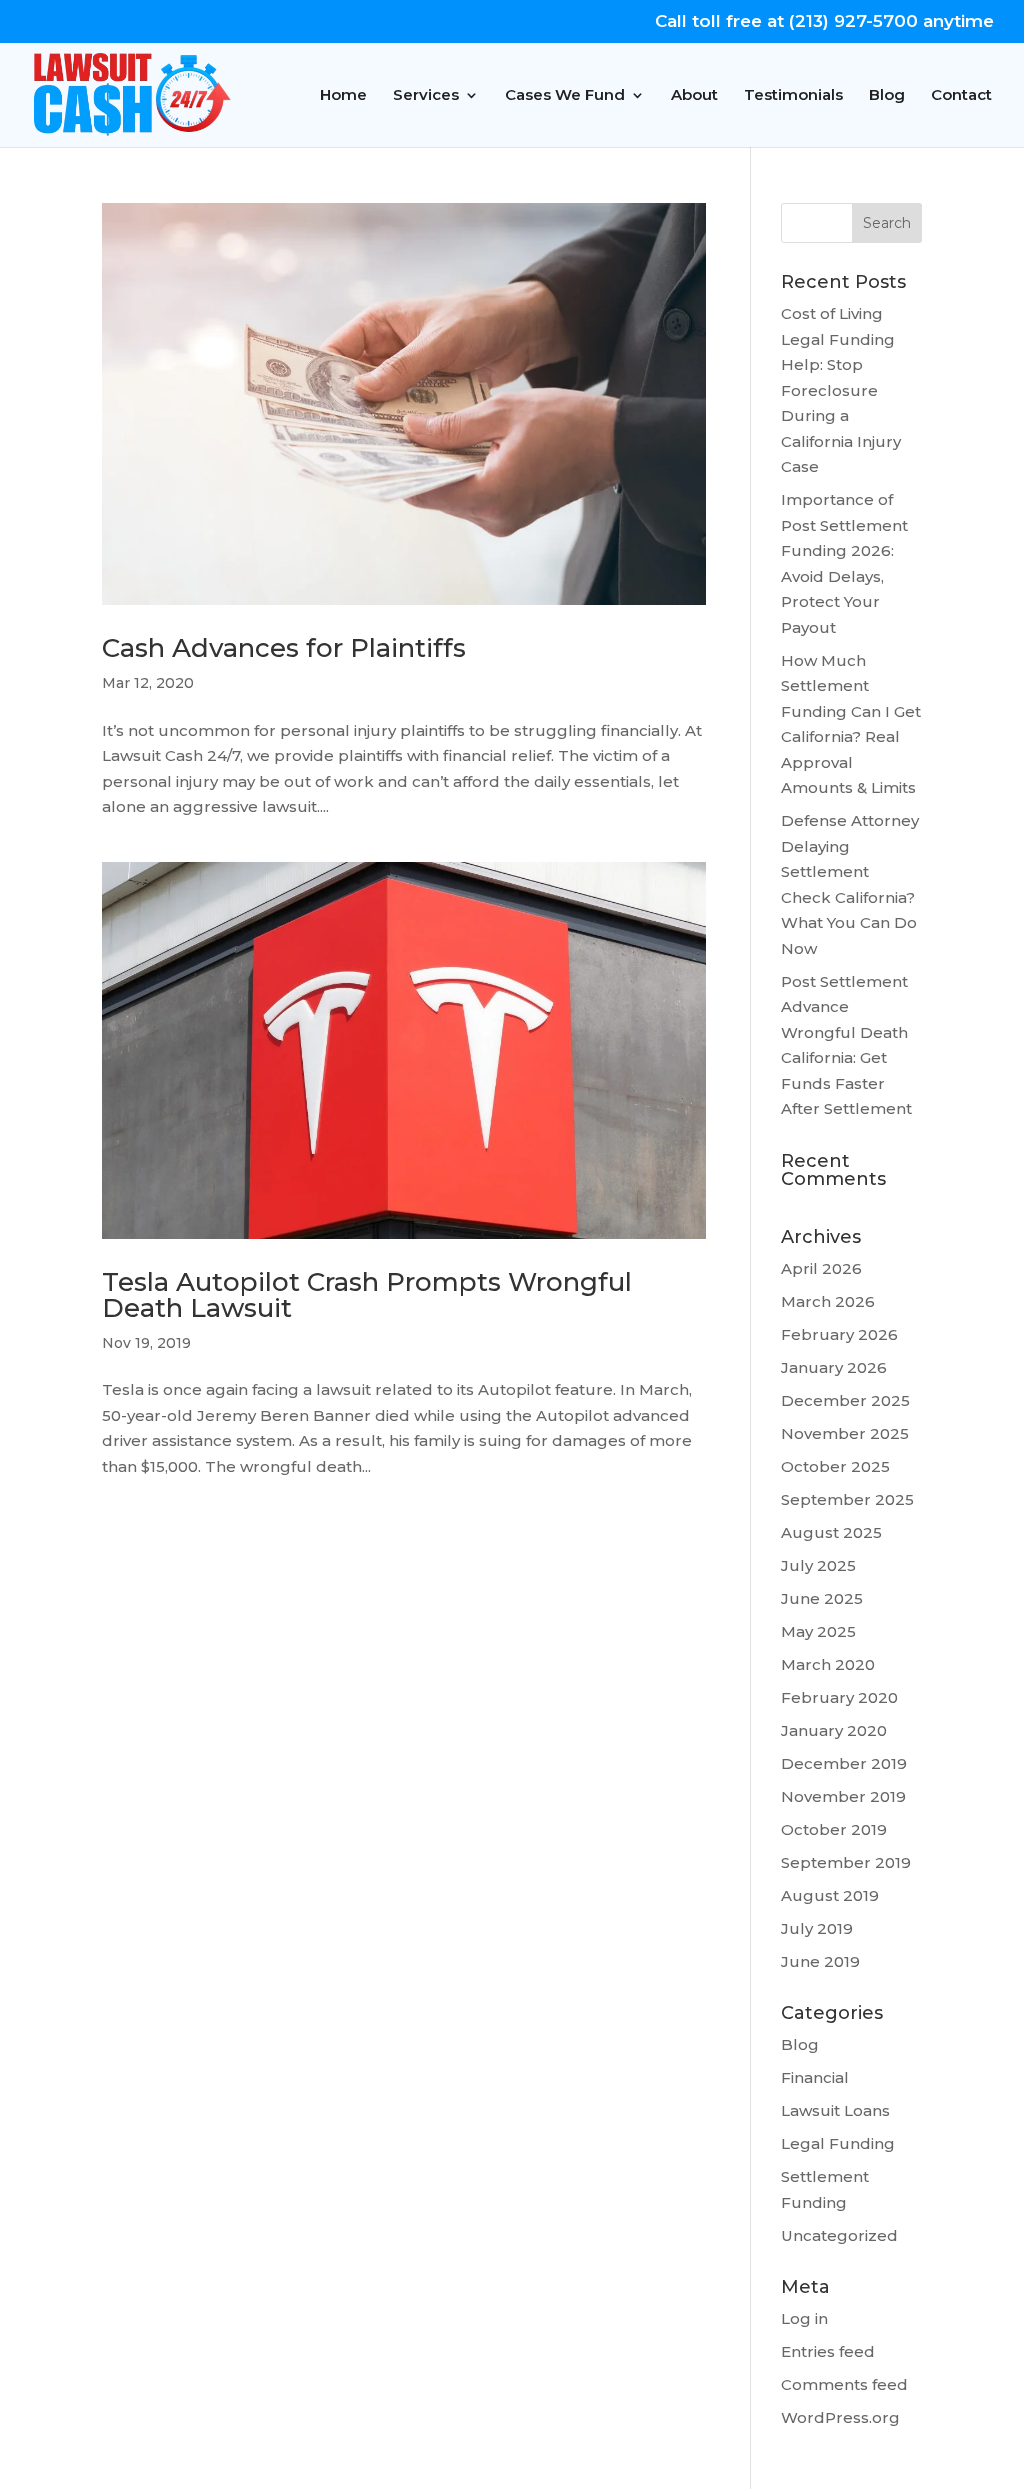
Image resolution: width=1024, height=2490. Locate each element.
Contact (961, 96)
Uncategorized (839, 2235)
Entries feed (828, 2351)
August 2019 (830, 1895)
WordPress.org (840, 2417)
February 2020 (839, 1697)
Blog (887, 96)
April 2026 (821, 1268)
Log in (804, 2318)
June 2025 (822, 1598)
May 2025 (818, 1631)
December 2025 (845, 1400)
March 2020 (828, 1664)
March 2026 (828, 1301)
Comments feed (844, 2384)
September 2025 (847, 1499)
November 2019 (843, 1796)
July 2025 (818, 1565)
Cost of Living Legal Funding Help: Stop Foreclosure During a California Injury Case (841, 390)
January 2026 (834, 1367)
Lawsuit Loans (835, 2110)
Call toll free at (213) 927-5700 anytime (824, 22)
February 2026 (839, 1334)
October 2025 (835, 1466)
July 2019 (817, 1928)
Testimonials (793, 96)
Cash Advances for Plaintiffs (284, 648)
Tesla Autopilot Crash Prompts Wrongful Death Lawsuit (367, 1295)
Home (343, 96)
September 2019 (846, 1862)
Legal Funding (838, 2143)
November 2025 (845, 1433)
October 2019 (834, 1829)
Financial (815, 2077)
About (694, 96)
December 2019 (844, 1763)
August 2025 (831, 1532)
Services (426, 96)
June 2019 (820, 1961)
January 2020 (834, 1730)
